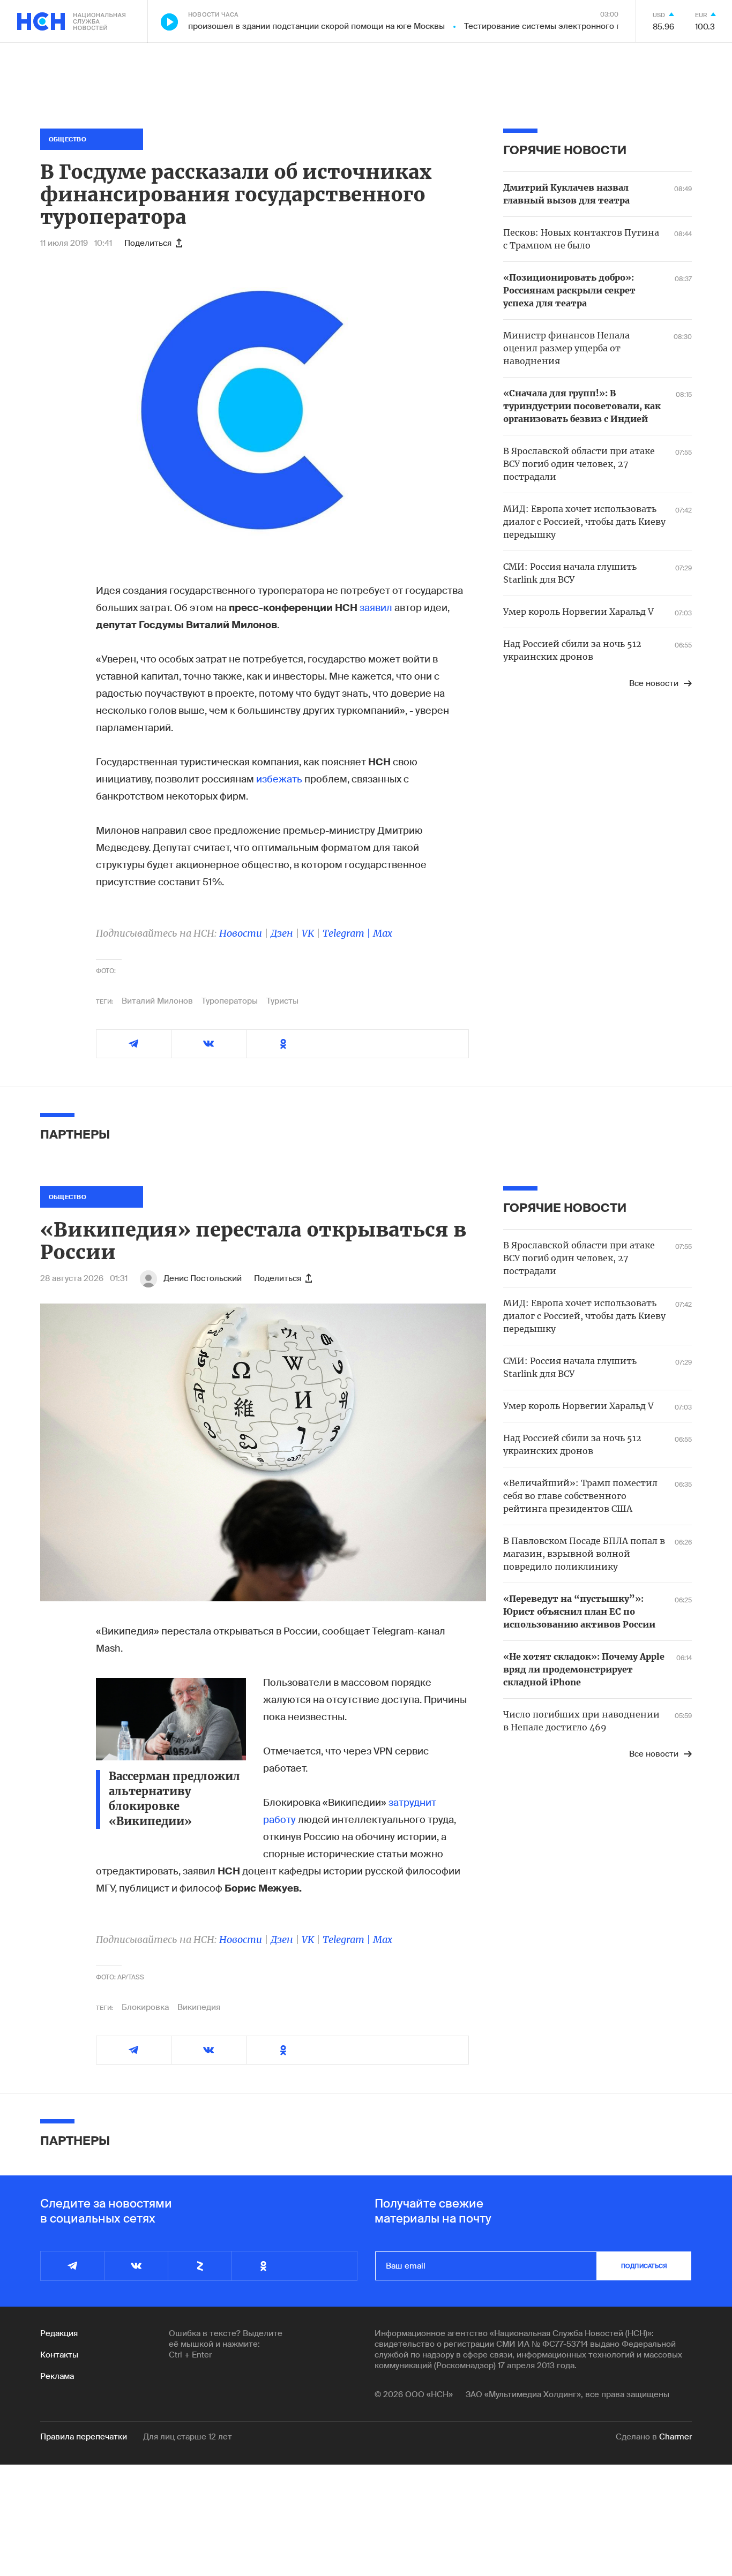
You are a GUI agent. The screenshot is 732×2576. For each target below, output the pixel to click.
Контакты (59, 2355)
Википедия (199, 2007)
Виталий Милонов (157, 1001)
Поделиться (148, 243)
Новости (241, 933)
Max (383, 933)
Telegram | (348, 933)
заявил (377, 608)
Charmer (675, 2437)
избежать (280, 779)
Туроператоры (230, 1001)
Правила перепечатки (84, 2437)
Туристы (282, 1001)
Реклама (57, 2376)
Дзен (282, 933)
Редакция (59, 2333)
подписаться (644, 2266)
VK (308, 933)
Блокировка (145, 2007)
